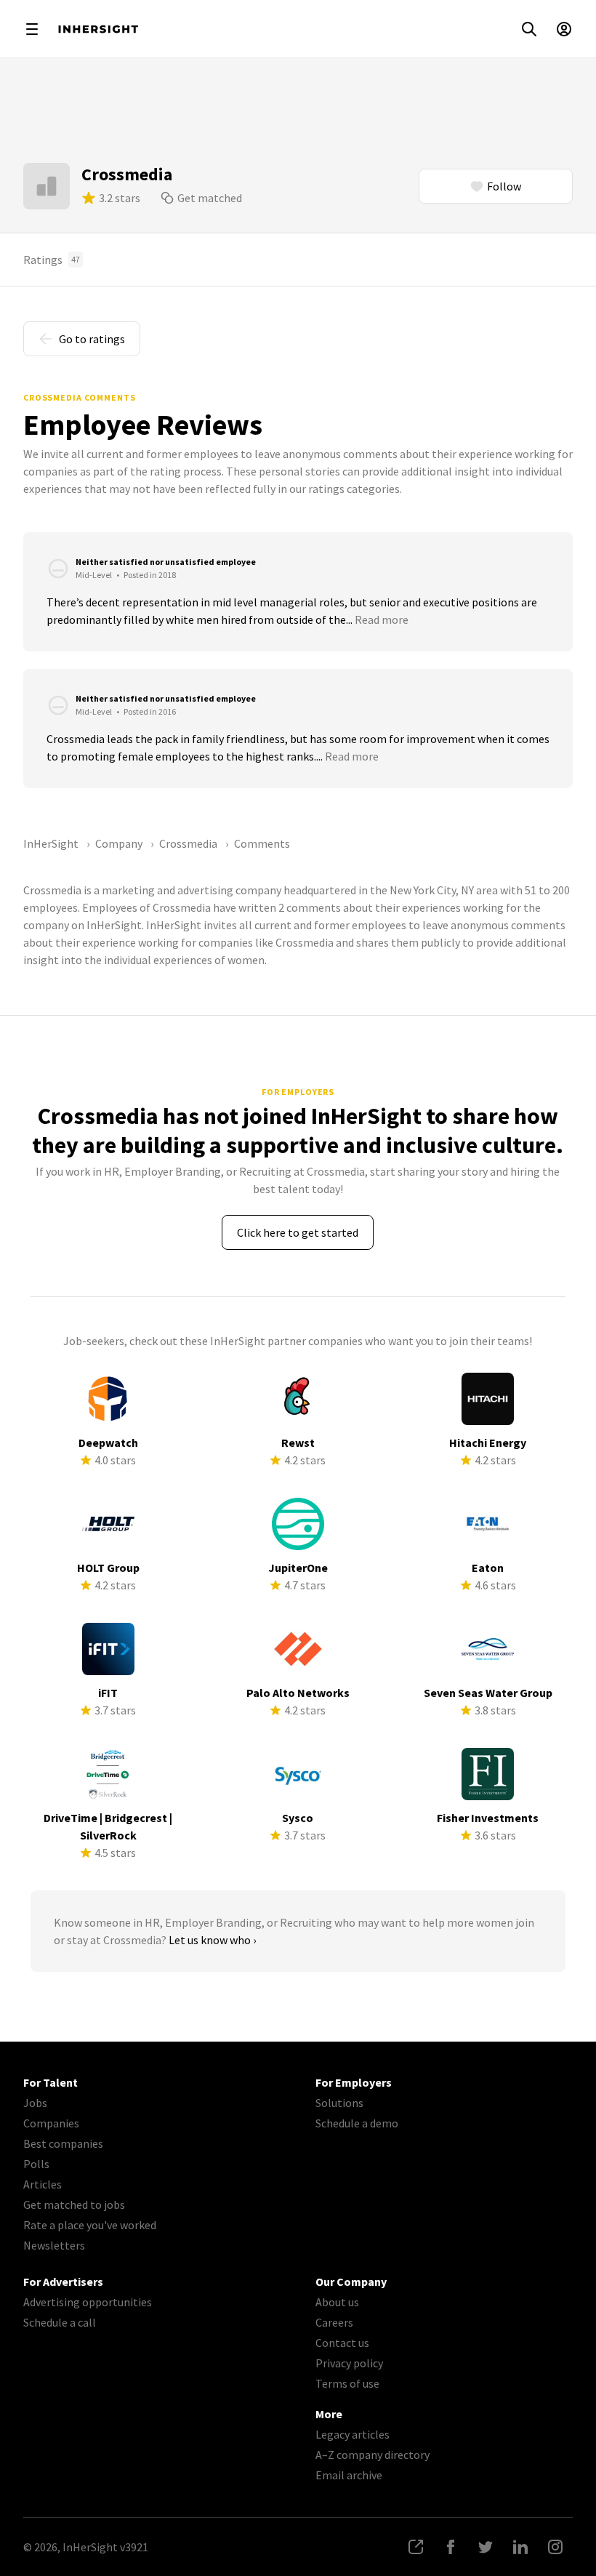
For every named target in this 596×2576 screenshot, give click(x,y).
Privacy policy (349, 2363)
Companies (51, 2123)
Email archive (349, 2475)
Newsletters (54, 2245)
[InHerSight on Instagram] (555, 2547)
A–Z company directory (372, 2455)
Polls (36, 2164)
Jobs (35, 2103)
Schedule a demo (357, 2123)
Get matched (210, 198)
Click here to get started (298, 1232)
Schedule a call (60, 2322)
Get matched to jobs (74, 2204)
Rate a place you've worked (90, 2225)
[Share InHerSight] (416, 2547)
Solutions (339, 2103)
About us (337, 2302)
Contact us (342, 2343)
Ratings (52, 260)
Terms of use (347, 2383)
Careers (334, 2322)
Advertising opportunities (88, 2302)
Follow (504, 186)
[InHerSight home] (98, 29)
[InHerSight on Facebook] (451, 2547)
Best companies (63, 2143)
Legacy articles (353, 2434)
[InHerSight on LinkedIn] (520, 2547)
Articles (43, 2184)
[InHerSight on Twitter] (486, 2547)
